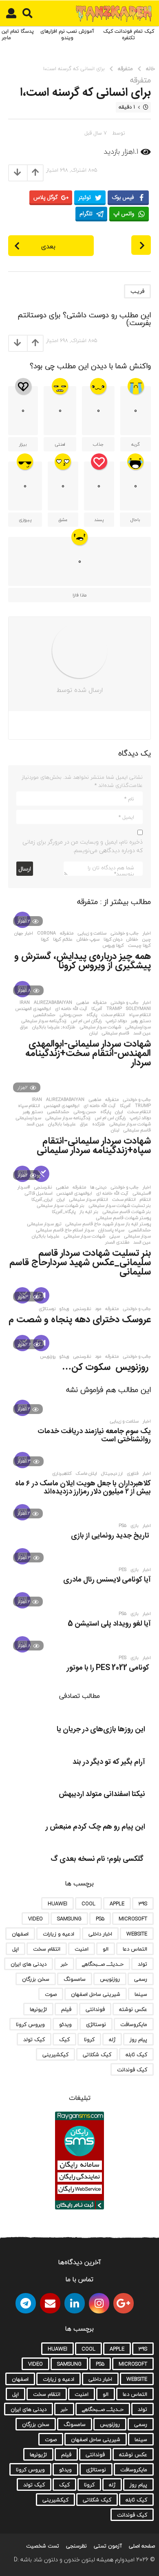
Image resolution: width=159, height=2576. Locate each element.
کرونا (45, 939)
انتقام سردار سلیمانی (88, 1200)
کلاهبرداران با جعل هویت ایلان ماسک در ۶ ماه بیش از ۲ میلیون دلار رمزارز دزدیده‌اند (83, 1488)
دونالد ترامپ (116, 1021)
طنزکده (99, 1124)
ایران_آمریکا (42, 1200)
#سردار (24, 1187)
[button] (28, 13)
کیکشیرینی (55, 2055)
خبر (64, 1964)
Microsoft (133, 1919)
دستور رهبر (141, 1021)
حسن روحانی (71, 1015)
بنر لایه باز (89, 1212)
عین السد (142, 1033)
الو (106, 1949)
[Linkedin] (75, 2303)
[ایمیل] (50, 2303)
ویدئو (64, 1309)
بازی (135, 1526)
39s (143, 1904)
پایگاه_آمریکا (64, 1212)
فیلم (66, 2009)
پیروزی (25, 520)
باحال (135, 520)
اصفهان (20, 1934)
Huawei (57, 1904)
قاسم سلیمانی (115, 1033)
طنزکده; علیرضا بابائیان (54, 1027)
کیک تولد (34, 2039)
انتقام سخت (113, 1015)
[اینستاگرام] (99, 2303)
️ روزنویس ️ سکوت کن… (106, 1368)
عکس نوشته (133, 2009)
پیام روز (138, 2039)
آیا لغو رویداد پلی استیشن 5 (109, 1624)
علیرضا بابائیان (62, 1124)
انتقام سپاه (140, 1015)
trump (143, 1106)
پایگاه (92, 1015)
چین (147, 939)
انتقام (145, 1200)
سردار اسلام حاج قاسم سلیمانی (65, 1230)
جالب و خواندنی (125, 933)
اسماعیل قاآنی (39, 1193)
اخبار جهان (24, 933)
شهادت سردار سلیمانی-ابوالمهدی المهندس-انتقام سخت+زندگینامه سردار (88, 1054)
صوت (51, 1994)
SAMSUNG (69, 1919)
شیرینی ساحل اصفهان (96, 1994)
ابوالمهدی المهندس (33, 1009)
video (35, 1919)
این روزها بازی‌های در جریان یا (101, 1730)
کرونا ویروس (113, 946)
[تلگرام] (26, 2303)
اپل (15, 1949)
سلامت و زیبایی (92, 933)
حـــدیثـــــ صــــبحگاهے (103, 1964)
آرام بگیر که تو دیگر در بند (109, 1762)
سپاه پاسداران (111, 1230)
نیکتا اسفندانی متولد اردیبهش (102, 1794)
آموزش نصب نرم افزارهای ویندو (67, 34)
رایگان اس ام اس (86, 1021)
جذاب (98, 444)
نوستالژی (47, 1309)
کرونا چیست (139, 946)
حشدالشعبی (44, 1015)
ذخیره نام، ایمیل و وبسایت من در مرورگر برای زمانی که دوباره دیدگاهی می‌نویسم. (83, 846)
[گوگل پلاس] (124, 2303)
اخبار (147, 933)
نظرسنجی (43, 1187)
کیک (64, 2039)
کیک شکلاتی (97, 2055)
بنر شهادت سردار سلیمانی (61, 1206)
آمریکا (97, 1009)
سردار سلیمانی (137, 1236)
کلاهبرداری (62, 1474)
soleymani (138, 1009)
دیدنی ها (98, 1187)
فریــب (137, 291)
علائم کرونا (63, 939)
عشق (63, 520)
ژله (112, 2039)
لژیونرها (38, 2009)
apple (117, 1904)
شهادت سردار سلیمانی (100, 1027)
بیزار (23, 444)
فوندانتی (95, 2009)
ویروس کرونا (30, 2024)
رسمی (141, 1979)
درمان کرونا (113, 939)
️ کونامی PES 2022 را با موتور (109, 1668)
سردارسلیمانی (138, 1027)
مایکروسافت (134, 2024)
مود (98, 1309)
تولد (142, 1964)
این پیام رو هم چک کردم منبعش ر (95, 1827)
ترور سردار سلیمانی (44, 1224)
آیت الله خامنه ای (71, 1009)
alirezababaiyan (53, 1003)
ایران (119, 1112)
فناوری (133, 1474)
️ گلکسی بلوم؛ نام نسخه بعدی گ (98, 1859)
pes (123, 1570)
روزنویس (48, 1356)
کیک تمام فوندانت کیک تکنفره (129, 34)
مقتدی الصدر (117, 1242)
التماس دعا (135, 1949)
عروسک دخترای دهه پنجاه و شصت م (80, 1320)
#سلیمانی (142, 1193)
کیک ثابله (136, 2055)
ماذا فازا (79, 595)
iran (25, 1003)
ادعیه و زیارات (59, 1934)
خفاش (132, 939)
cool (88, 1904)
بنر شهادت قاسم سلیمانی (127, 1212)
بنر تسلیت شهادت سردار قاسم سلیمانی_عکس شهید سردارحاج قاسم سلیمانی (80, 1263)
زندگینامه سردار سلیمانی (44, 1021)
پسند (99, 520)
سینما (141, 1994)
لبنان (93, 1033)
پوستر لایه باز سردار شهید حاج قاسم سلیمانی (108, 1224)
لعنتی (60, 444)
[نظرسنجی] (41, 1174)
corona (46, 933)
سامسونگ (75, 1979)
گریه (136, 444)
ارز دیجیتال (112, 1474)
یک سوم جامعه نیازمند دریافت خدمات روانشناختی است (94, 1436)
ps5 (123, 1526)
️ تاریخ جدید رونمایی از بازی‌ (111, 1536)
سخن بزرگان (36, 1979)
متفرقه (140, 80)
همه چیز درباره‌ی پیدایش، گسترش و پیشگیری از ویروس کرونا (83, 961)
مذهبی (83, 1003)
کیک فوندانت (132, 2070)
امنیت (82, 1949)
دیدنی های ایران (29, 1964)
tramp (114, 1009)
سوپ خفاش (88, 939)
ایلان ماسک (86, 1474)
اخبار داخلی (100, 1934)
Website (137, 1934)
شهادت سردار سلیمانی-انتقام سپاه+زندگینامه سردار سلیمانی (94, 1146)
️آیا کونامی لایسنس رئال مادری (107, 1580)
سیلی (115, 1236)
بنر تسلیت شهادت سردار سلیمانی (120, 1206)
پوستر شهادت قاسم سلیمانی (123, 1218)
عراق (24, 1027)
